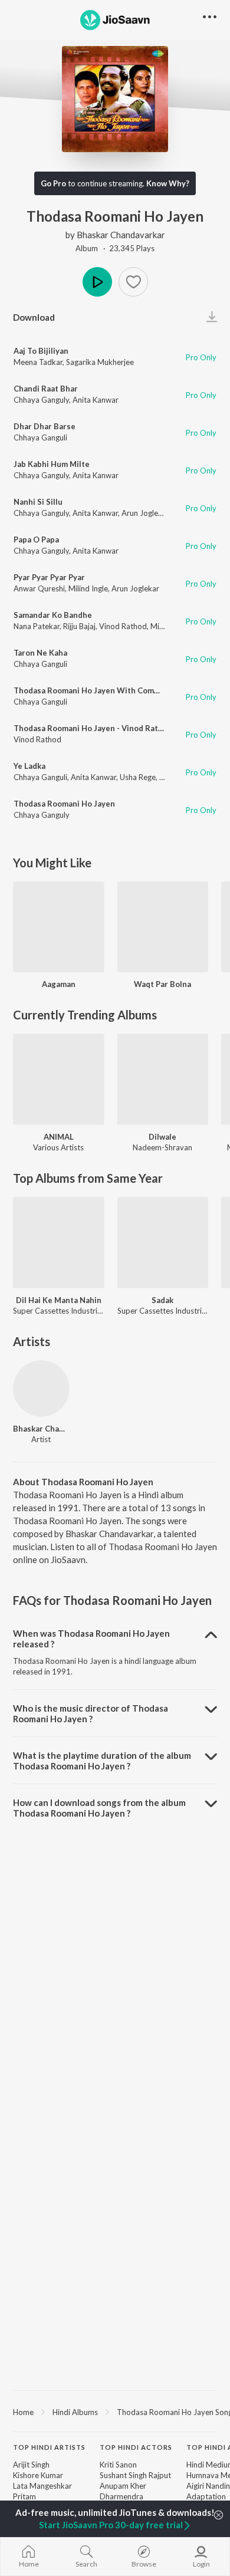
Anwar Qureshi (39, 588)
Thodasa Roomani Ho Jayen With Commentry (97, 690)
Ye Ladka (29, 766)
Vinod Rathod (123, 626)
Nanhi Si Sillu (38, 502)
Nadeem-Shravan (162, 1147)
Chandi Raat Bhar (46, 389)
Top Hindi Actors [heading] (136, 2447)
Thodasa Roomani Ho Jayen (64, 804)
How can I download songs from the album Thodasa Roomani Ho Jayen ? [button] (99, 1808)
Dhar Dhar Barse (45, 426)
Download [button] (34, 317)
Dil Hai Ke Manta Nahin (59, 1300)
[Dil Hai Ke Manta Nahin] (59, 1243)
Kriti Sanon (118, 2465)
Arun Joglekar (145, 513)
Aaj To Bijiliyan (41, 351)
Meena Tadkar (38, 362)
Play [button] (97, 282)
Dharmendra (121, 2496)
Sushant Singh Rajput (135, 2475)
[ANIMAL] (59, 1079)
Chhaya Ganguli (40, 437)
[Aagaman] (59, 927)
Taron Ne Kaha (40, 653)
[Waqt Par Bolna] (163, 927)
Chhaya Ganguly (41, 400)
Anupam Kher (123, 2486)
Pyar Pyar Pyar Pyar (49, 577)
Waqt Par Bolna (162, 984)
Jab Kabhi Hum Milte (52, 464)
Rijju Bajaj (79, 626)
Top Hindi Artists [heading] (49, 2447)
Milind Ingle (88, 588)
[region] (115, 2411)
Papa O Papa (36, 539)
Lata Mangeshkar (42, 2486)
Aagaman (59, 984)
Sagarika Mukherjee (100, 362)
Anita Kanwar (96, 400)
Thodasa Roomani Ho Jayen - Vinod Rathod (93, 728)
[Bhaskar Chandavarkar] (41, 1389)
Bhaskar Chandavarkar (121, 235)
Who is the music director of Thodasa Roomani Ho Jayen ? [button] (91, 1713)
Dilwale (162, 1137)
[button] (133, 282)
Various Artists (58, 1147)
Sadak (162, 1300)
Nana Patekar (37, 626)
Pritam (24, 2496)
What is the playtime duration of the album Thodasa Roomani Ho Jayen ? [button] (102, 1761)
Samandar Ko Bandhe (53, 615)
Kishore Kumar (38, 2475)
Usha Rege (138, 777)
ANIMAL (59, 1137)
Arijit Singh (31, 2465)
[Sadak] (163, 1243)
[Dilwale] (163, 1079)
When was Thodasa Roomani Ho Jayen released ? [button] (91, 1639)
